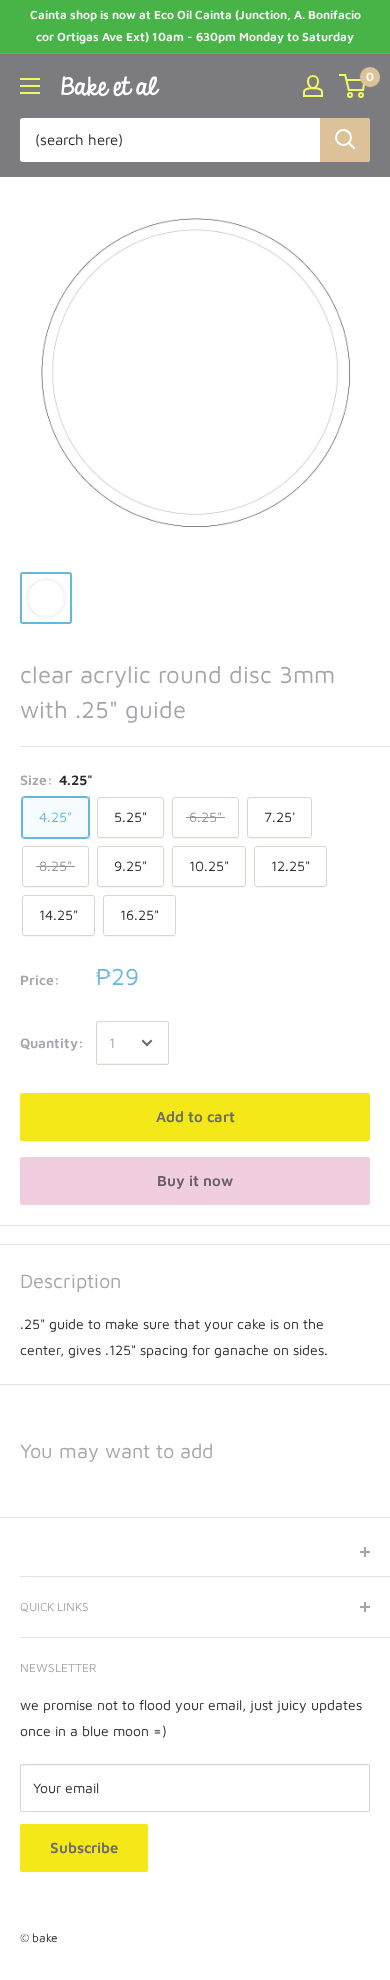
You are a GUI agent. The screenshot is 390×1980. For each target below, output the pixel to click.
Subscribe (84, 1847)
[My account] (313, 86)
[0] (353, 86)
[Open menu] (30, 86)
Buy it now (195, 1180)
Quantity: (52, 1042)
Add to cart (195, 1116)
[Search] (345, 140)
